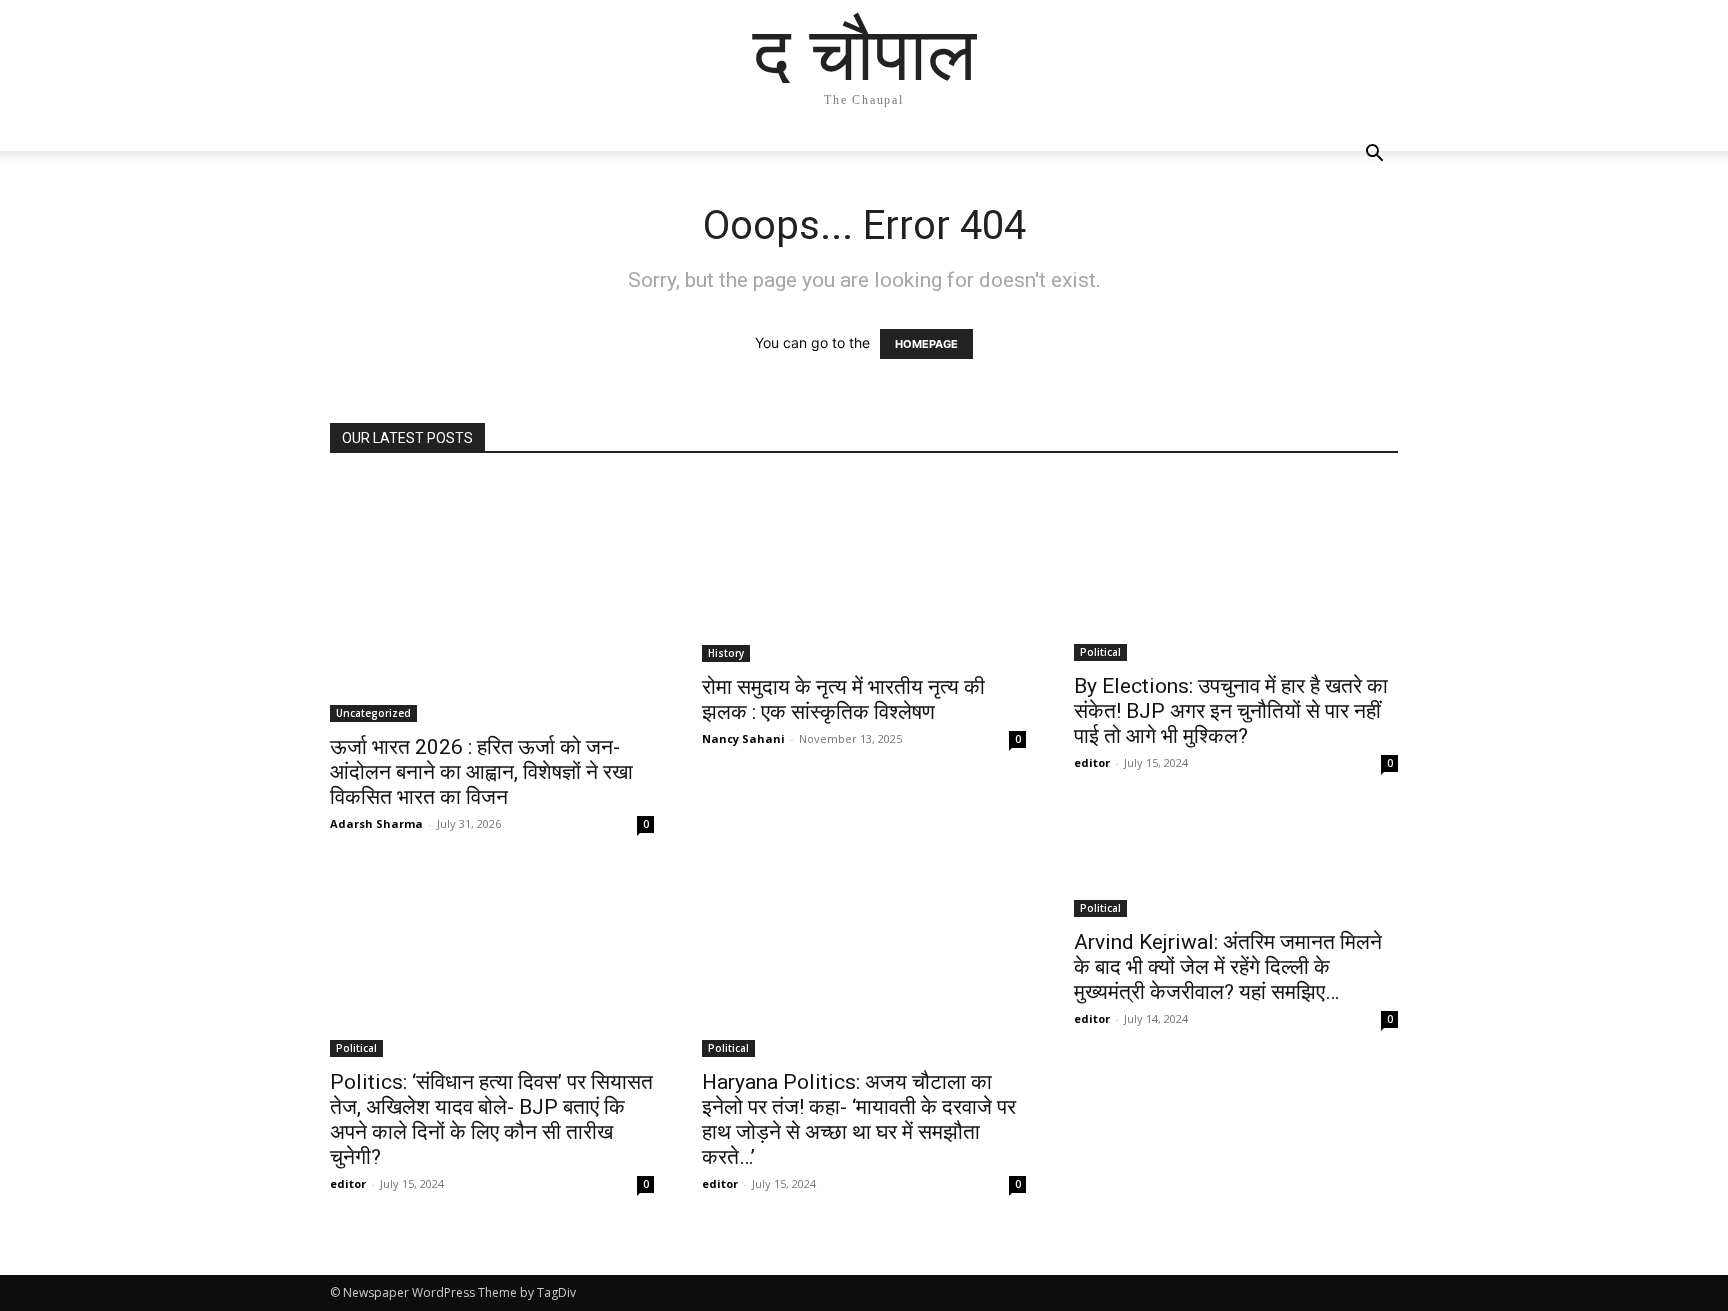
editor (1092, 762)
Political (1100, 652)
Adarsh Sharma (376, 823)
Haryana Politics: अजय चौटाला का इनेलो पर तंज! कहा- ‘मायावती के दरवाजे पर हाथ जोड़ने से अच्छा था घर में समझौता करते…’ (859, 1119)
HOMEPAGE (926, 344)
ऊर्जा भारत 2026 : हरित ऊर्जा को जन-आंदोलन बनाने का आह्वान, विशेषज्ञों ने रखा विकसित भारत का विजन (481, 772)
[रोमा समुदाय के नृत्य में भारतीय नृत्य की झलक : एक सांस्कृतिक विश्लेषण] (864, 570)
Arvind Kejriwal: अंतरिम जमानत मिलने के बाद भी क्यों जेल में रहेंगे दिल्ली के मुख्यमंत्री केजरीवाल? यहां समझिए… (1228, 967)
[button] (1374, 155)
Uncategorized (373, 713)
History (726, 653)
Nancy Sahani (743, 738)
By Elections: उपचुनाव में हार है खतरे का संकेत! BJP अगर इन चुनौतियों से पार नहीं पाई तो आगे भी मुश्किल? (1231, 711)
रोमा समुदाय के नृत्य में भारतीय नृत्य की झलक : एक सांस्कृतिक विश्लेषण (843, 699)
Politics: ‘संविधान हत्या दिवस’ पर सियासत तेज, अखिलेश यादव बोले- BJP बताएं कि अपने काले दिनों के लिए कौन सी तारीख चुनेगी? (491, 1119)
